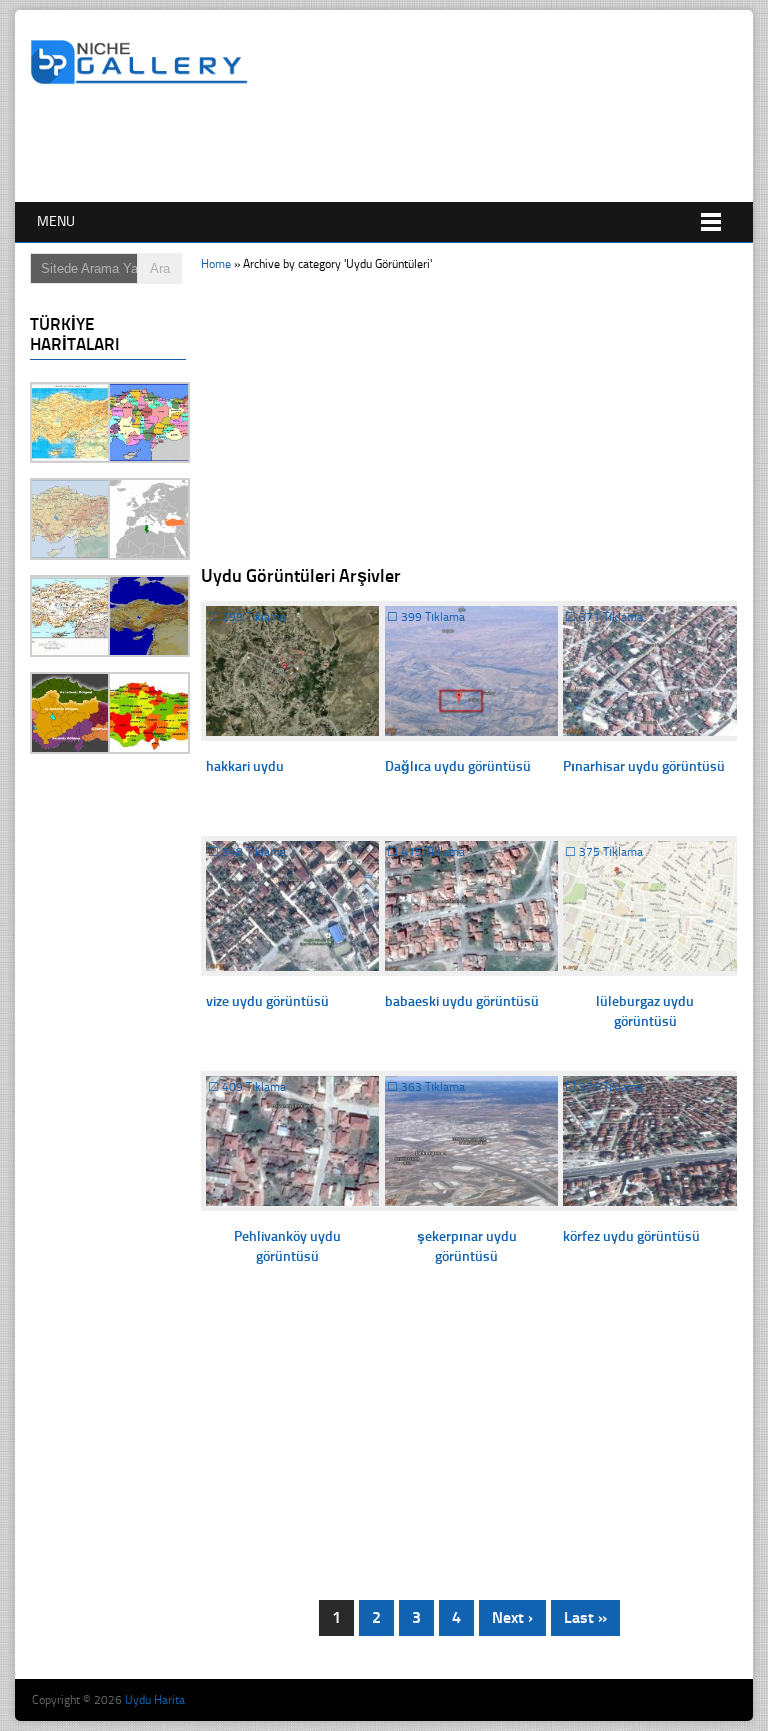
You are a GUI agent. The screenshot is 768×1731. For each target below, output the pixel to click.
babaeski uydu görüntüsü (462, 1001)
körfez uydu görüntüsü (631, 1236)
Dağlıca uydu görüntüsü (458, 766)
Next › (512, 1617)
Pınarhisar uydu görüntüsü (644, 766)
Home (216, 264)
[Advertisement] (394, 147)
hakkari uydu (245, 766)
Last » (585, 1617)
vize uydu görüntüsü (267, 1001)
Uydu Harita (155, 1700)
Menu (56, 221)
